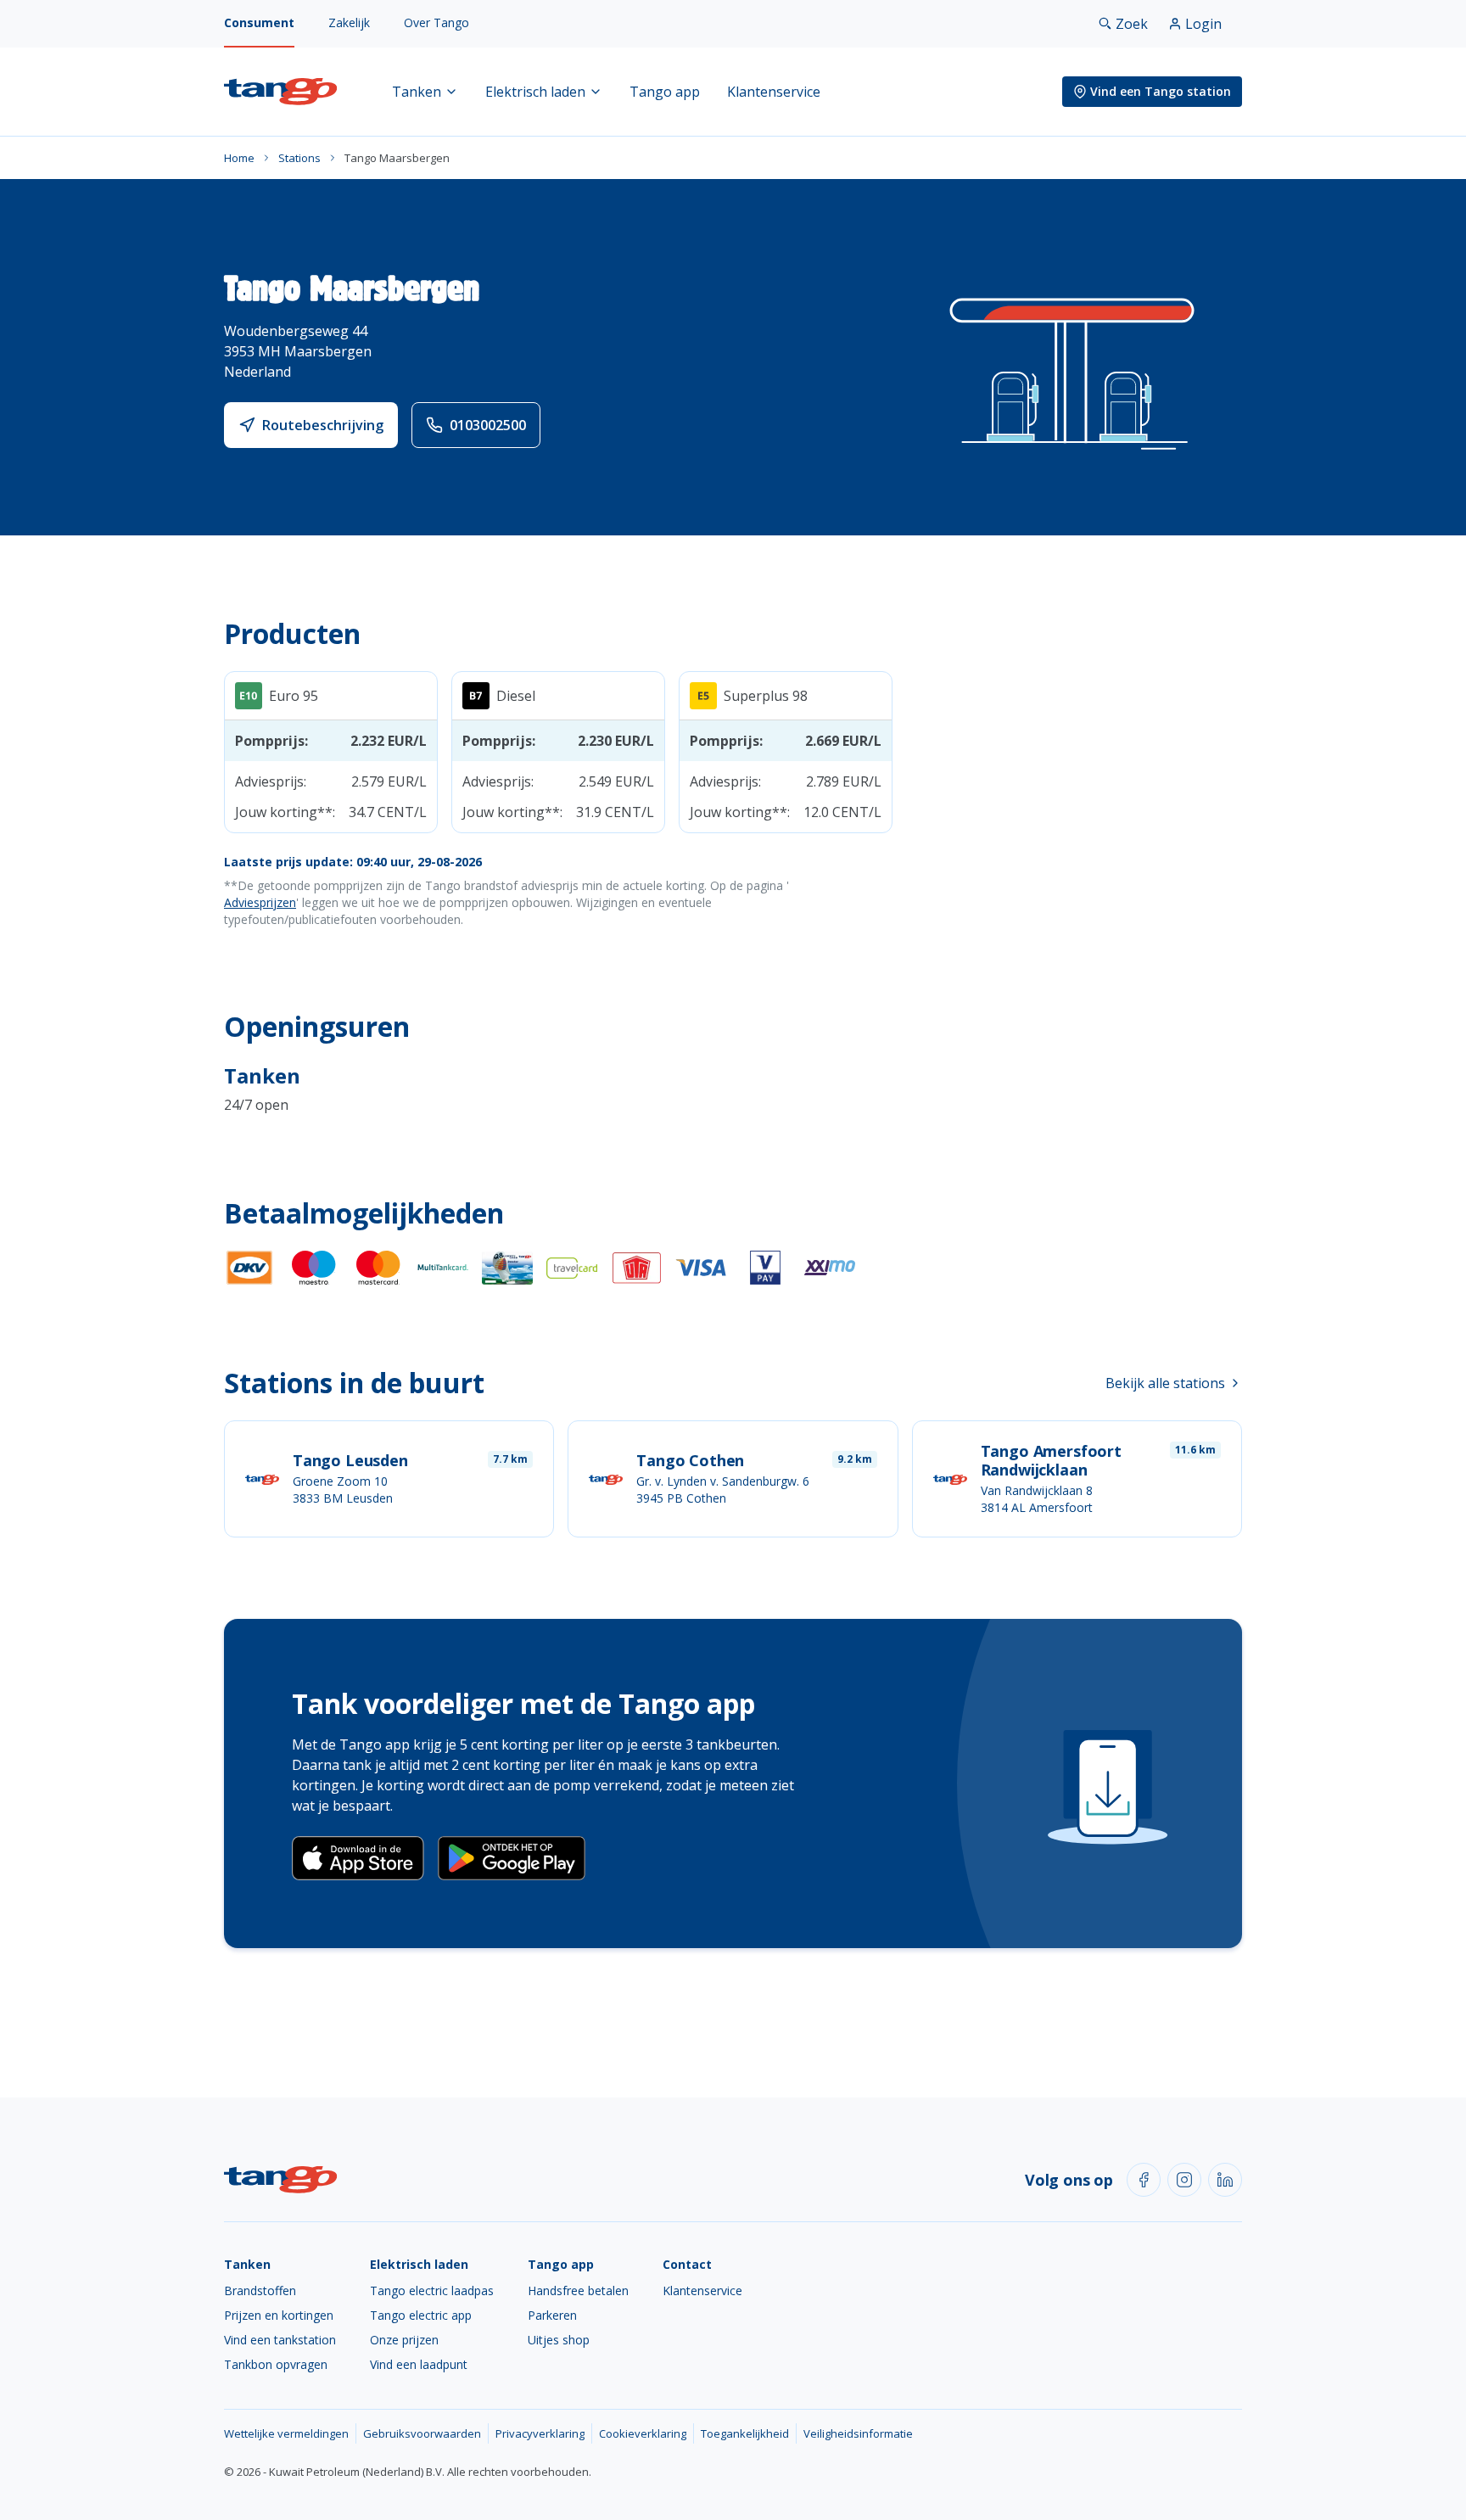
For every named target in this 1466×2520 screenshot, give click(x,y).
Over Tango (436, 22)
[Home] (281, 92)
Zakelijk (349, 22)
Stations (299, 158)
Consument (259, 22)
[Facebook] (1144, 2180)
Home (239, 158)
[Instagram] (1184, 2180)
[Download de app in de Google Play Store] (512, 1858)
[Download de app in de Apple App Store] (358, 1858)
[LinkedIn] (1225, 2180)
